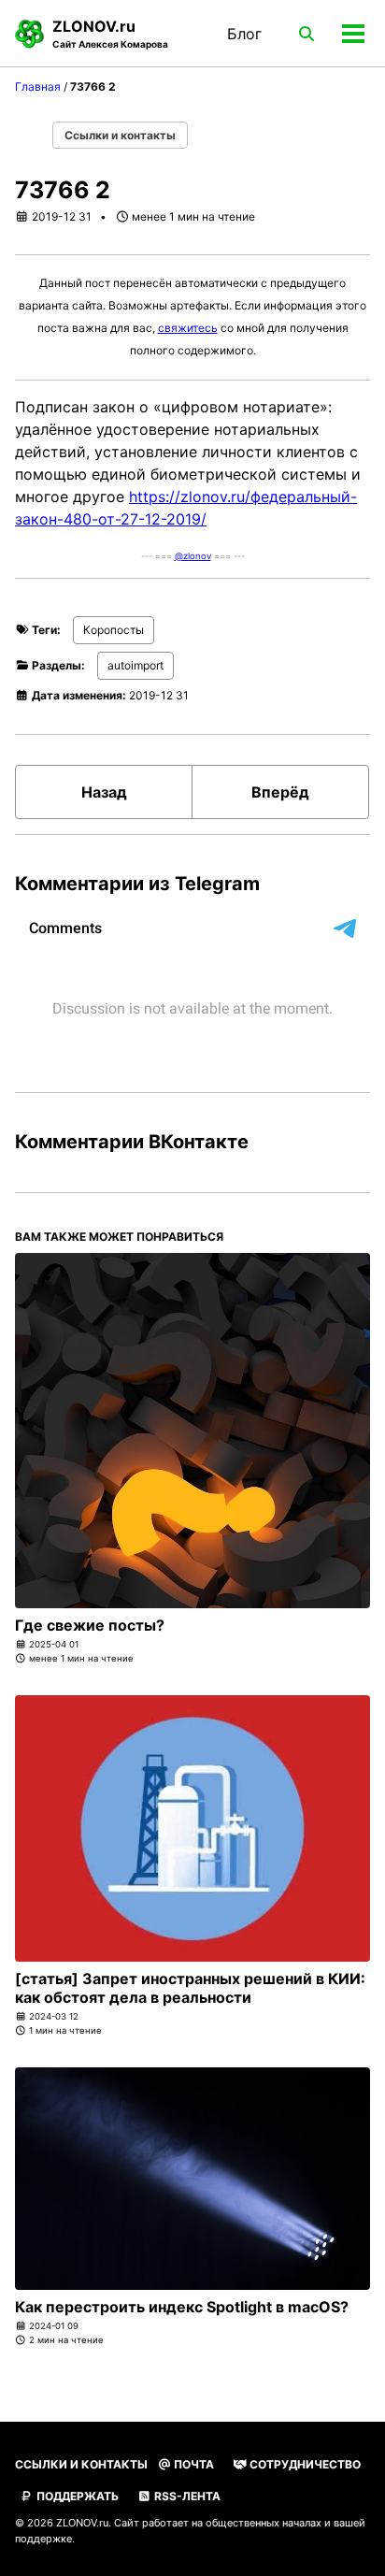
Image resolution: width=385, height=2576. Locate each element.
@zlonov (193, 556)
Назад (104, 792)
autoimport (135, 665)
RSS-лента (186, 2496)
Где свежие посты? (90, 1625)
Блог (244, 34)
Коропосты (114, 630)
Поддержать (76, 2496)
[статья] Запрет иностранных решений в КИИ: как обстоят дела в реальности (190, 1988)
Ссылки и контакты (120, 135)
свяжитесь (188, 328)
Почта (192, 2464)
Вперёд (280, 792)
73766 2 (63, 190)
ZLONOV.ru (110, 33)
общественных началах (264, 2523)
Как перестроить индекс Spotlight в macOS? (182, 2307)
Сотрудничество (304, 2464)
